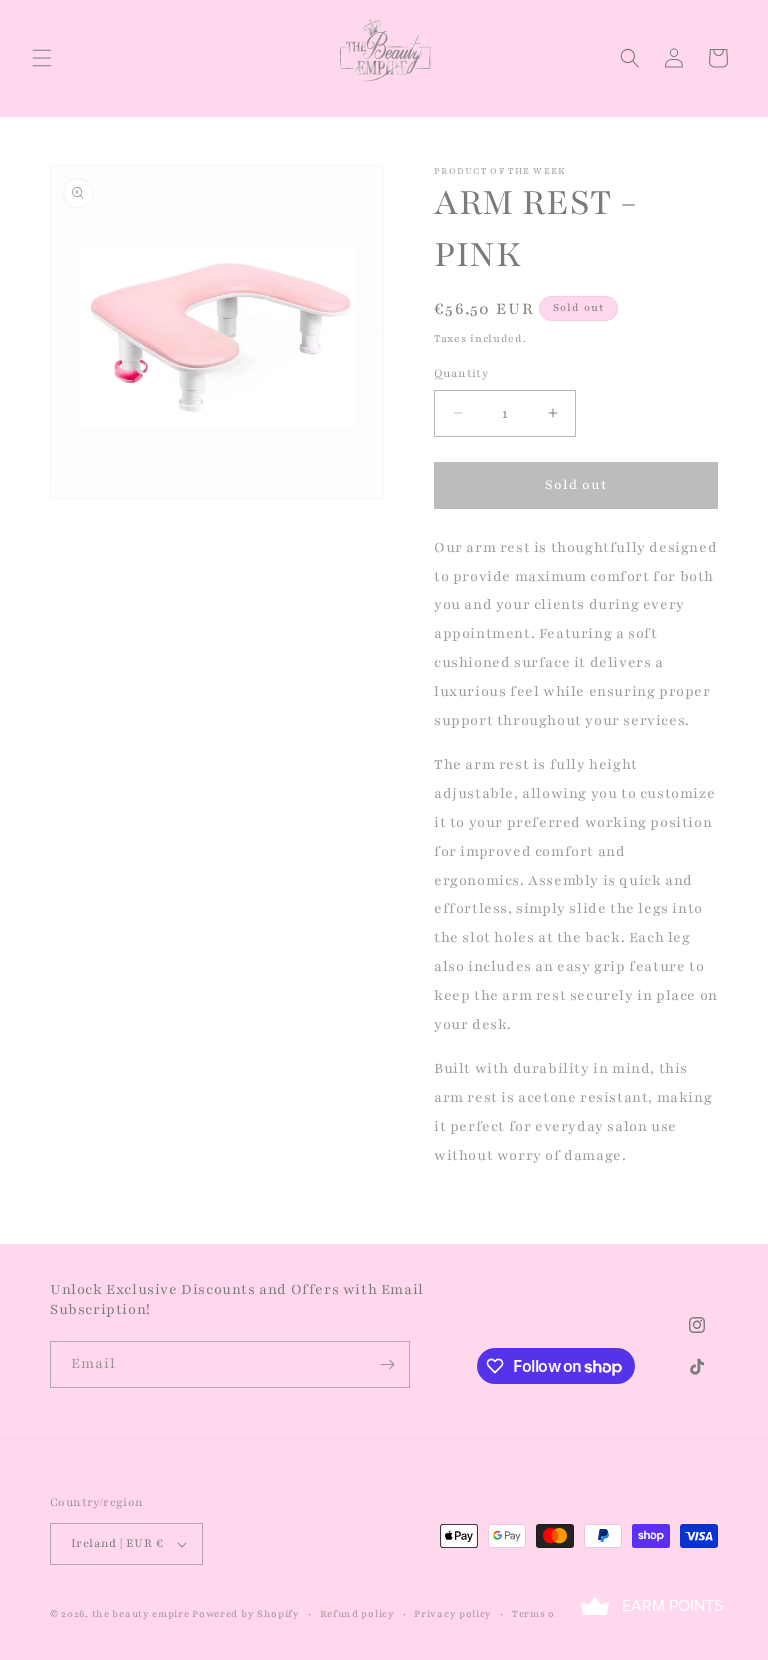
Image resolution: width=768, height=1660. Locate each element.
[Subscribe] (387, 1364)
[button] (42, 58)
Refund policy (357, 1613)
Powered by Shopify (246, 1613)
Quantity (461, 373)
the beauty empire (142, 1613)
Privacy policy (453, 1613)
